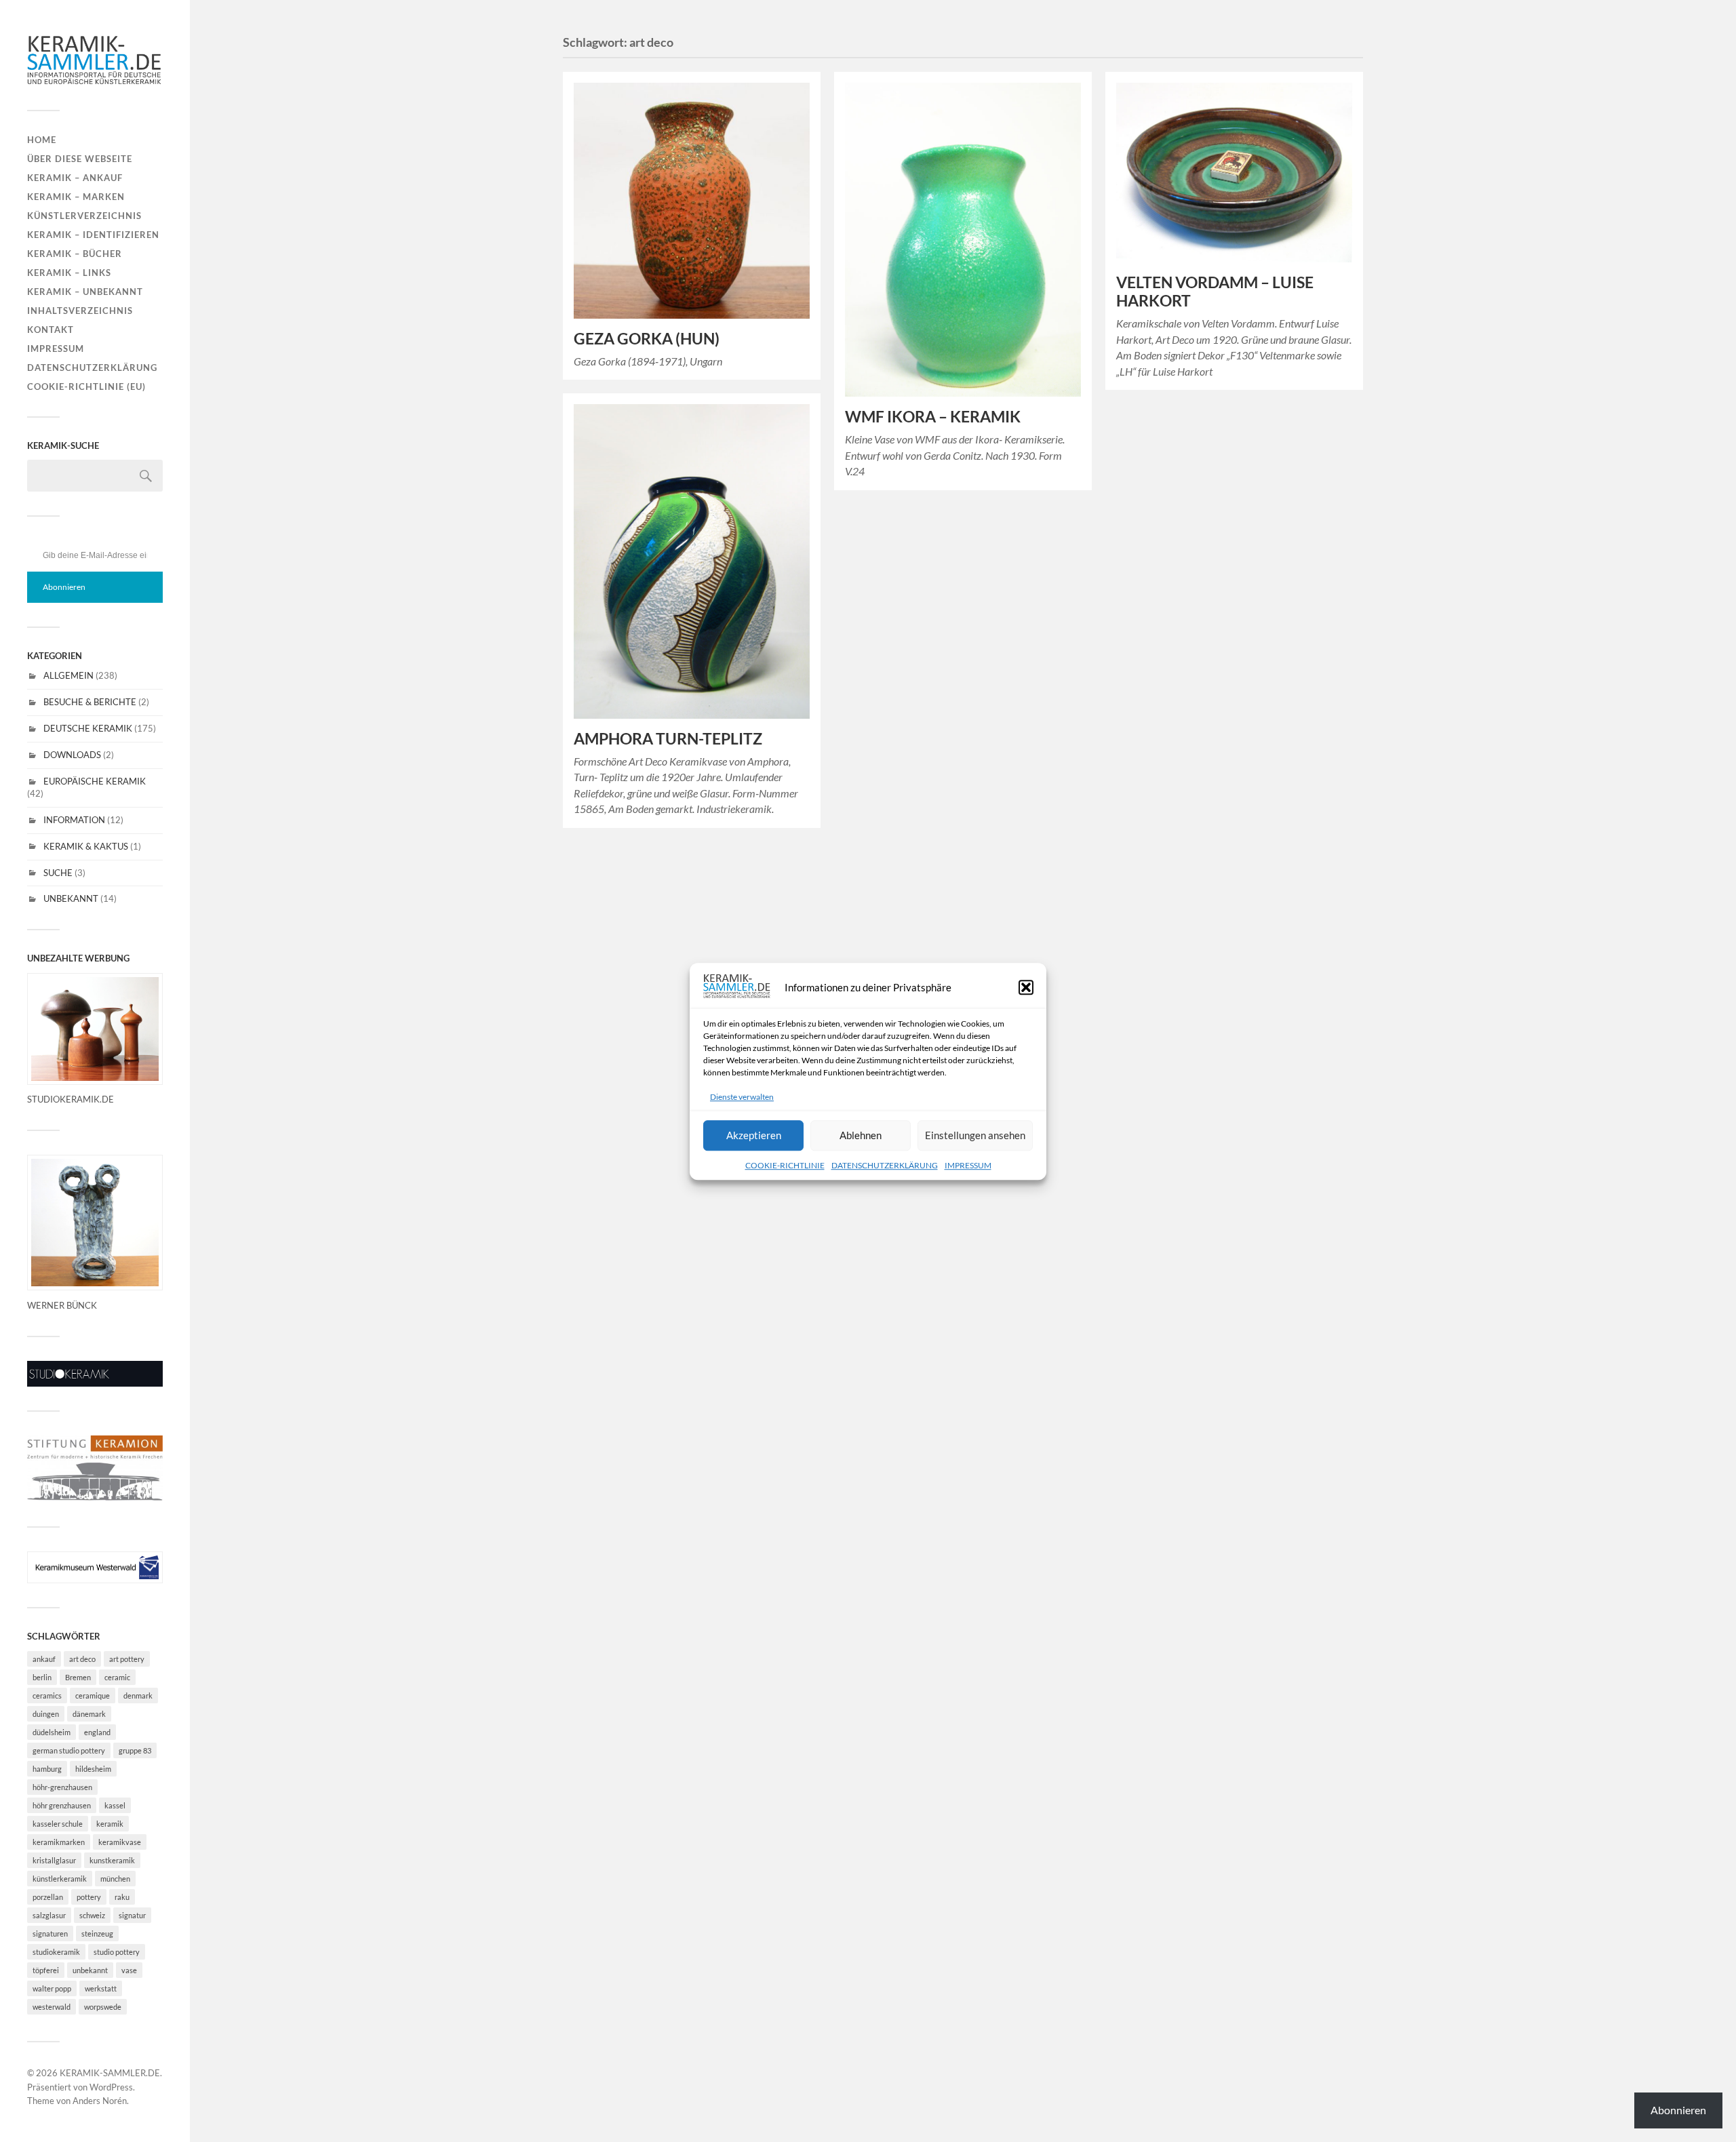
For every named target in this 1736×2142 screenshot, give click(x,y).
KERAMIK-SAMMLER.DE (110, 2073)
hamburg (47, 1769)
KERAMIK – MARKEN (76, 197)
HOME (42, 140)
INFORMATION (74, 820)
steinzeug (97, 1933)
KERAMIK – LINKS (69, 273)
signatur (132, 1915)
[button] (1026, 987)
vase (129, 1970)
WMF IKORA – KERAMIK (933, 417)
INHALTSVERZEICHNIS (80, 311)
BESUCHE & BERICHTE (90, 702)
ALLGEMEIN (68, 675)
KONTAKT (51, 330)
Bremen (78, 1677)
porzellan (48, 1897)
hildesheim (93, 1769)
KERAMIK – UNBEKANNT (85, 292)
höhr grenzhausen (62, 1805)
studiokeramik (56, 1952)
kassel (115, 1805)
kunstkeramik (112, 1860)
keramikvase (120, 1842)
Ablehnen (861, 1135)
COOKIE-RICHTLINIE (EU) (86, 386)
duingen (46, 1714)
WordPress (111, 2087)
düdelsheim (52, 1732)
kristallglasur (54, 1860)
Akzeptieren (754, 1135)
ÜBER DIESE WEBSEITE (80, 159)
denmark (138, 1695)
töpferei (46, 1970)
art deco (82, 1659)
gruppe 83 (135, 1750)
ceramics (47, 1695)
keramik (110, 1824)
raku (122, 1897)
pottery (89, 1897)
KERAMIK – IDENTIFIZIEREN (93, 235)
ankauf (44, 1659)
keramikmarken (59, 1842)
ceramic (117, 1677)
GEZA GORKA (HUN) (647, 339)
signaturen (50, 1933)
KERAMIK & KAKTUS (86, 846)
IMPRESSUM (968, 1165)
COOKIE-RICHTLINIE (785, 1165)
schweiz (92, 1915)
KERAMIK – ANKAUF (75, 178)
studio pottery (117, 1952)
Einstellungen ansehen (975, 1135)
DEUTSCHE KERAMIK (88, 728)
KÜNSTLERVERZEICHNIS (84, 216)
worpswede (103, 2007)
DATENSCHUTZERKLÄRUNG (885, 1165)
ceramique (93, 1695)
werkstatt (101, 1988)
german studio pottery (69, 1750)
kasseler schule (58, 1824)
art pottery (127, 1659)
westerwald (52, 2007)
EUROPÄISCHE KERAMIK (95, 781)
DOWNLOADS (72, 755)
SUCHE (58, 873)
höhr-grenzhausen (62, 1787)
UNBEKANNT (71, 898)
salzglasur (49, 1915)
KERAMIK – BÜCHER (75, 254)
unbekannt (90, 1970)
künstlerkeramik (60, 1879)
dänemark (89, 1714)
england (97, 1732)
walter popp (52, 1988)
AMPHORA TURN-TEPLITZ (668, 739)
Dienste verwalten (742, 1096)
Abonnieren (64, 587)
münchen (115, 1879)
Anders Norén (100, 2101)
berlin (42, 1677)
